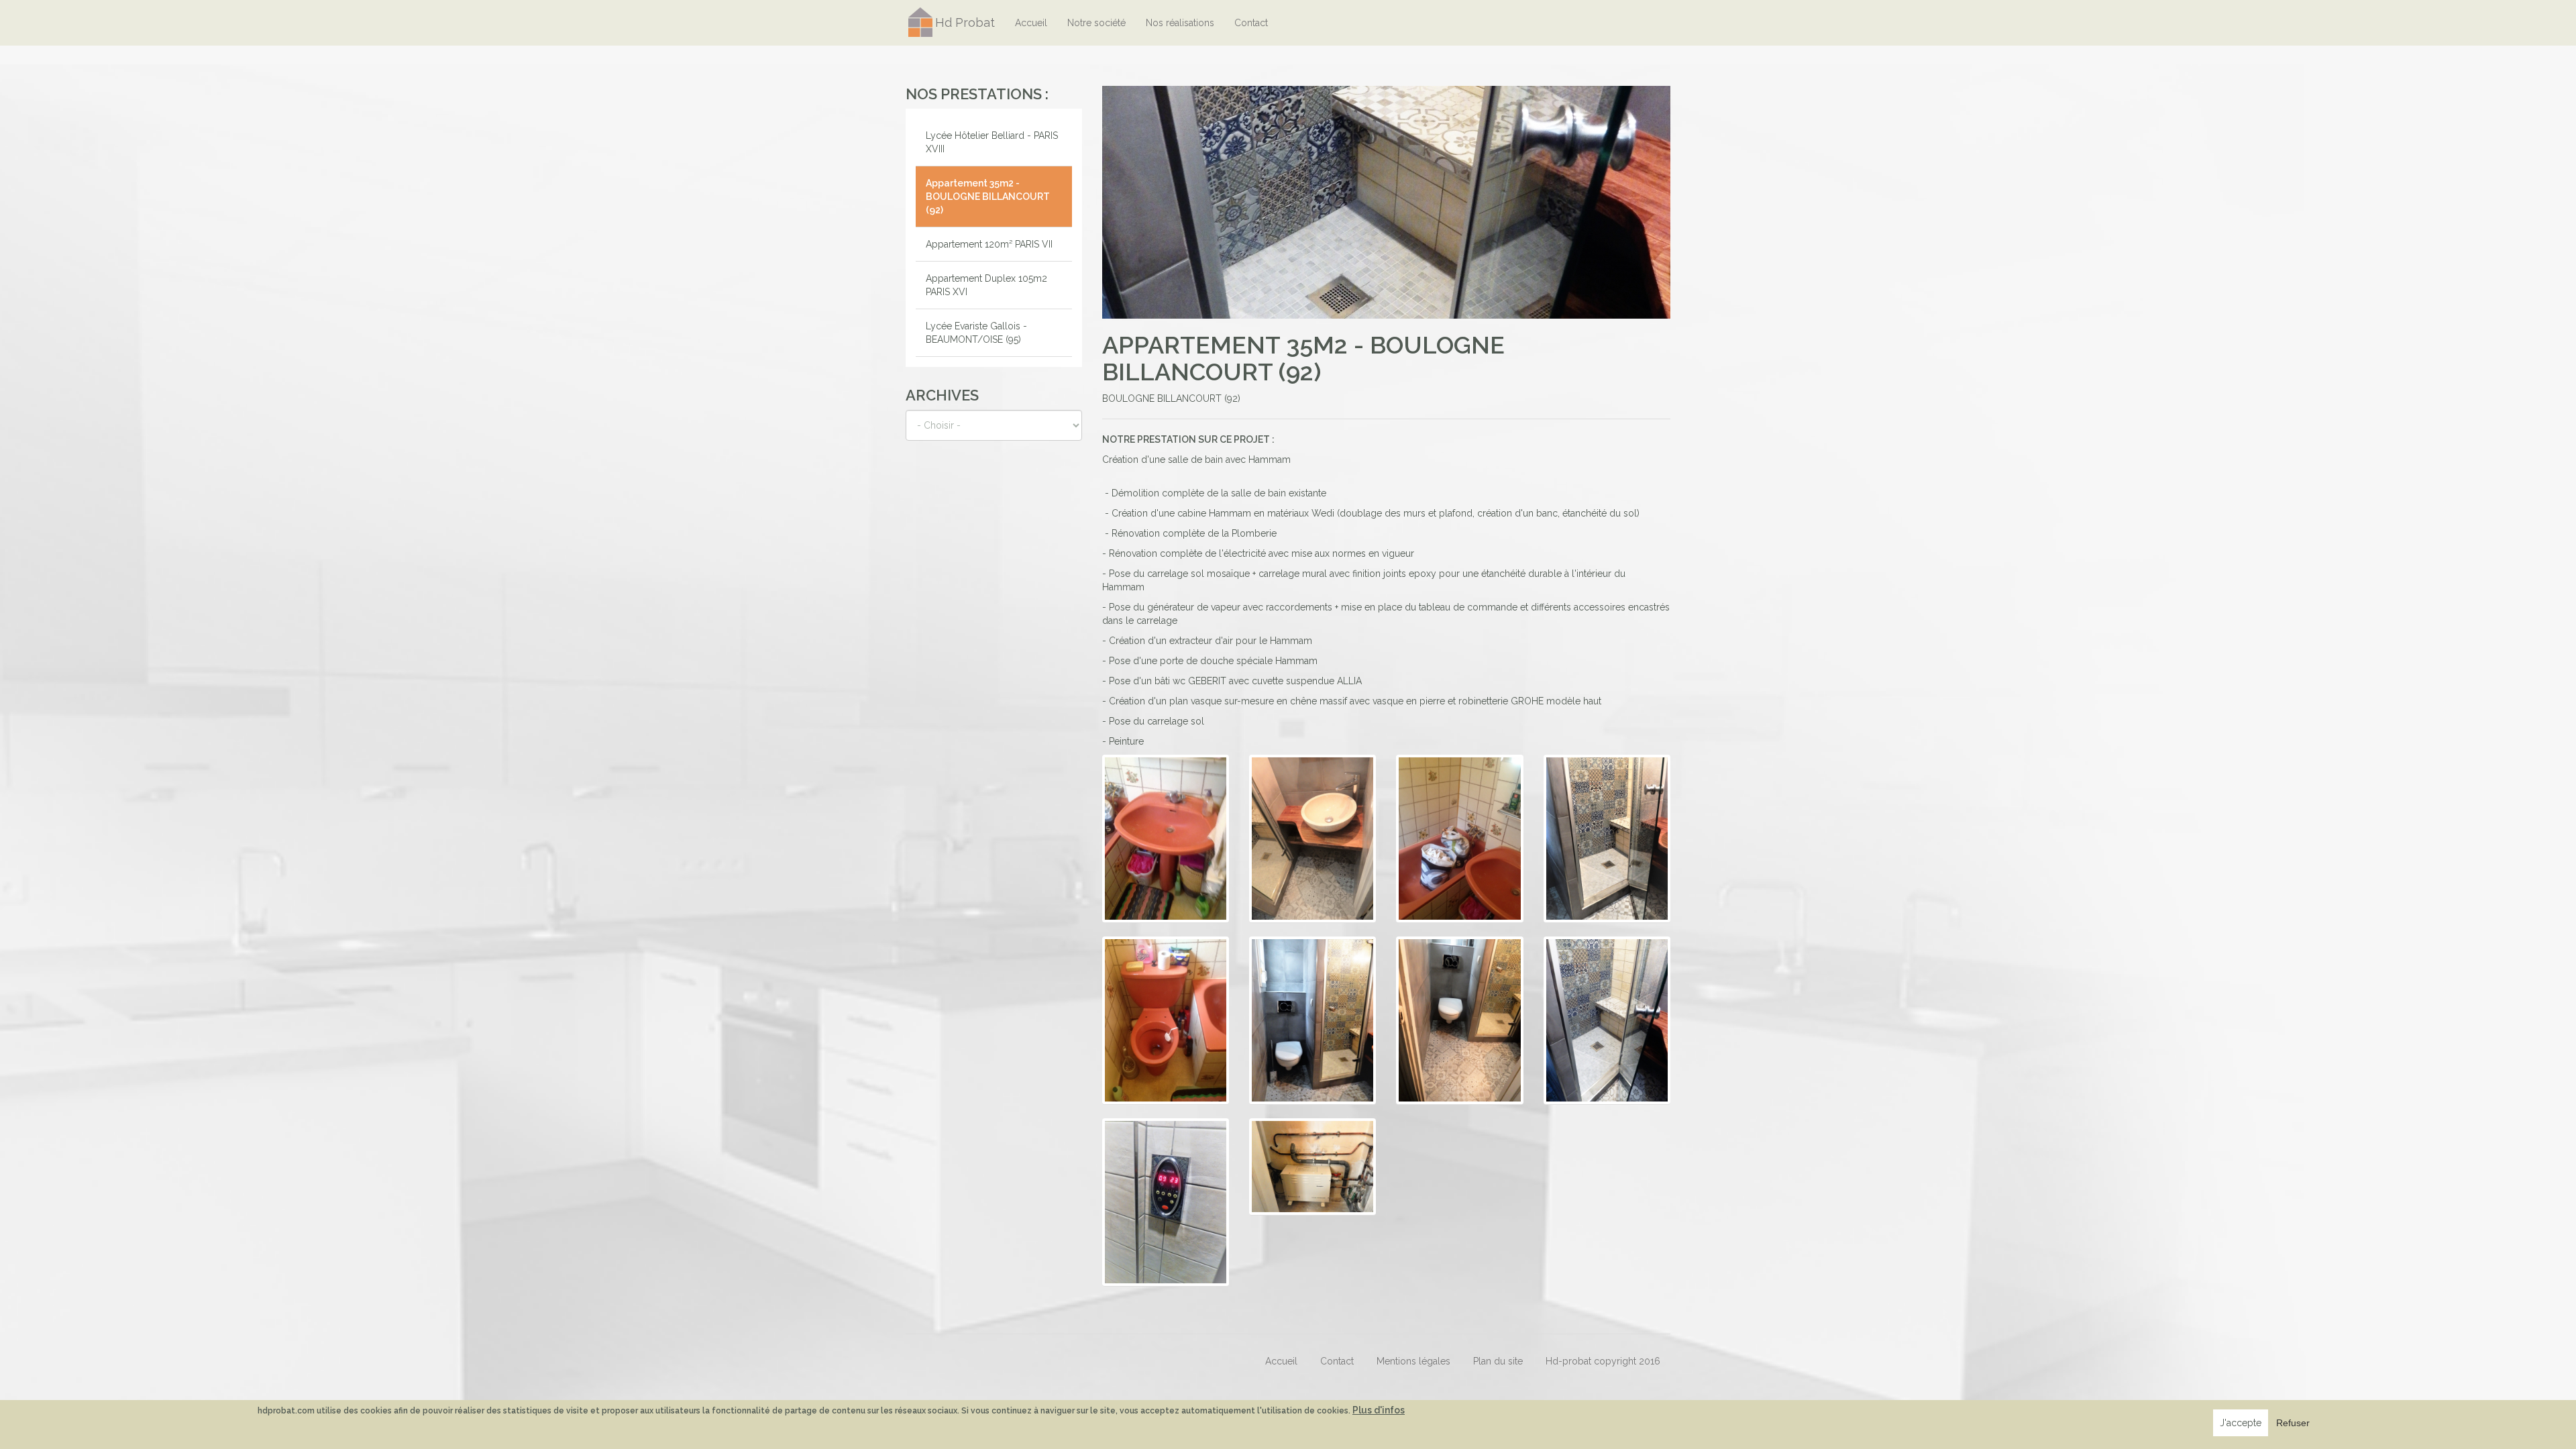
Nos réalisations (1180, 23)
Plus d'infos (1379, 1410)
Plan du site (1498, 1361)
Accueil (1031, 23)
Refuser (2293, 1423)
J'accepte (2241, 1423)
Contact (1251, 23)
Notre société (1096, 23)
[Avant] (1166, 839)
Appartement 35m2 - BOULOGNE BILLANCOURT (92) (988, 197)
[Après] (1312, 839)
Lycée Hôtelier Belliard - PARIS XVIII (992, 142)
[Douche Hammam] (1607, 1020)
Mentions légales (1413, 1361)
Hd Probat (965, 22)
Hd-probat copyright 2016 (1603, 1361)
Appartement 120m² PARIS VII (989, 244)
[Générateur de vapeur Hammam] (1312, 1167)
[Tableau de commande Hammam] (1166, 1202)
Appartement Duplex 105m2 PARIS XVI (986, 285)
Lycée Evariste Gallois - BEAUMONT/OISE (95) (976, 333)
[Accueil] (920, 22)
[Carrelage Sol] (1459, 1020)
